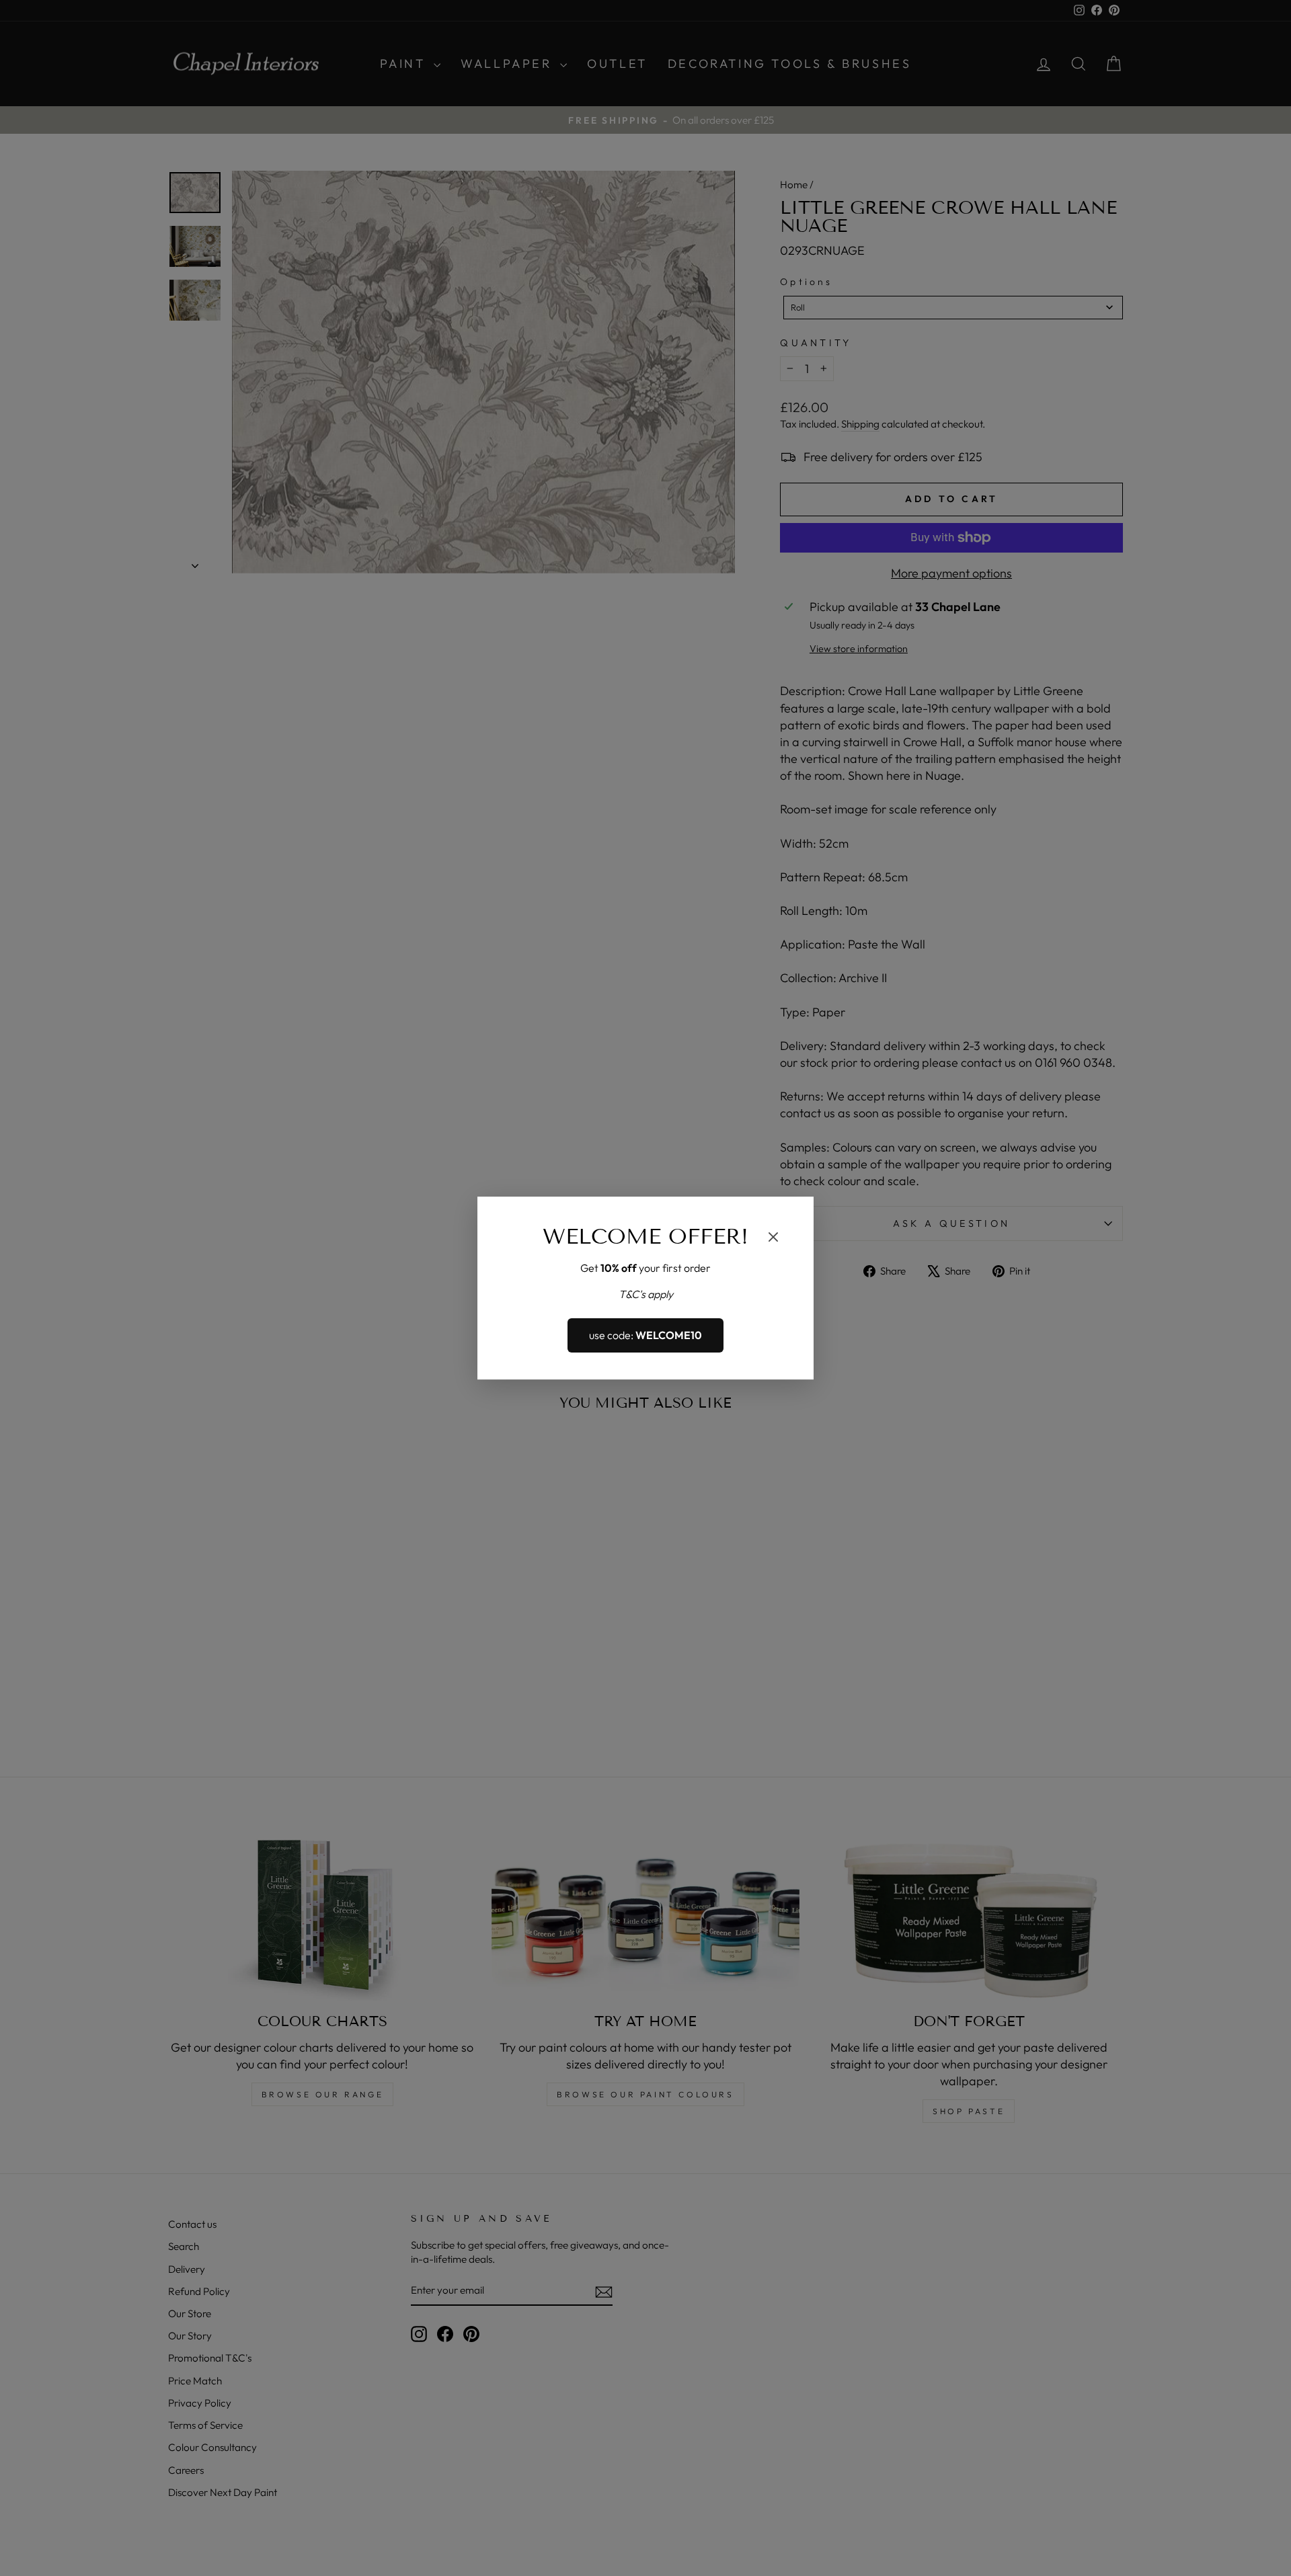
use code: (645, 1336)
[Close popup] (773, 1239)
